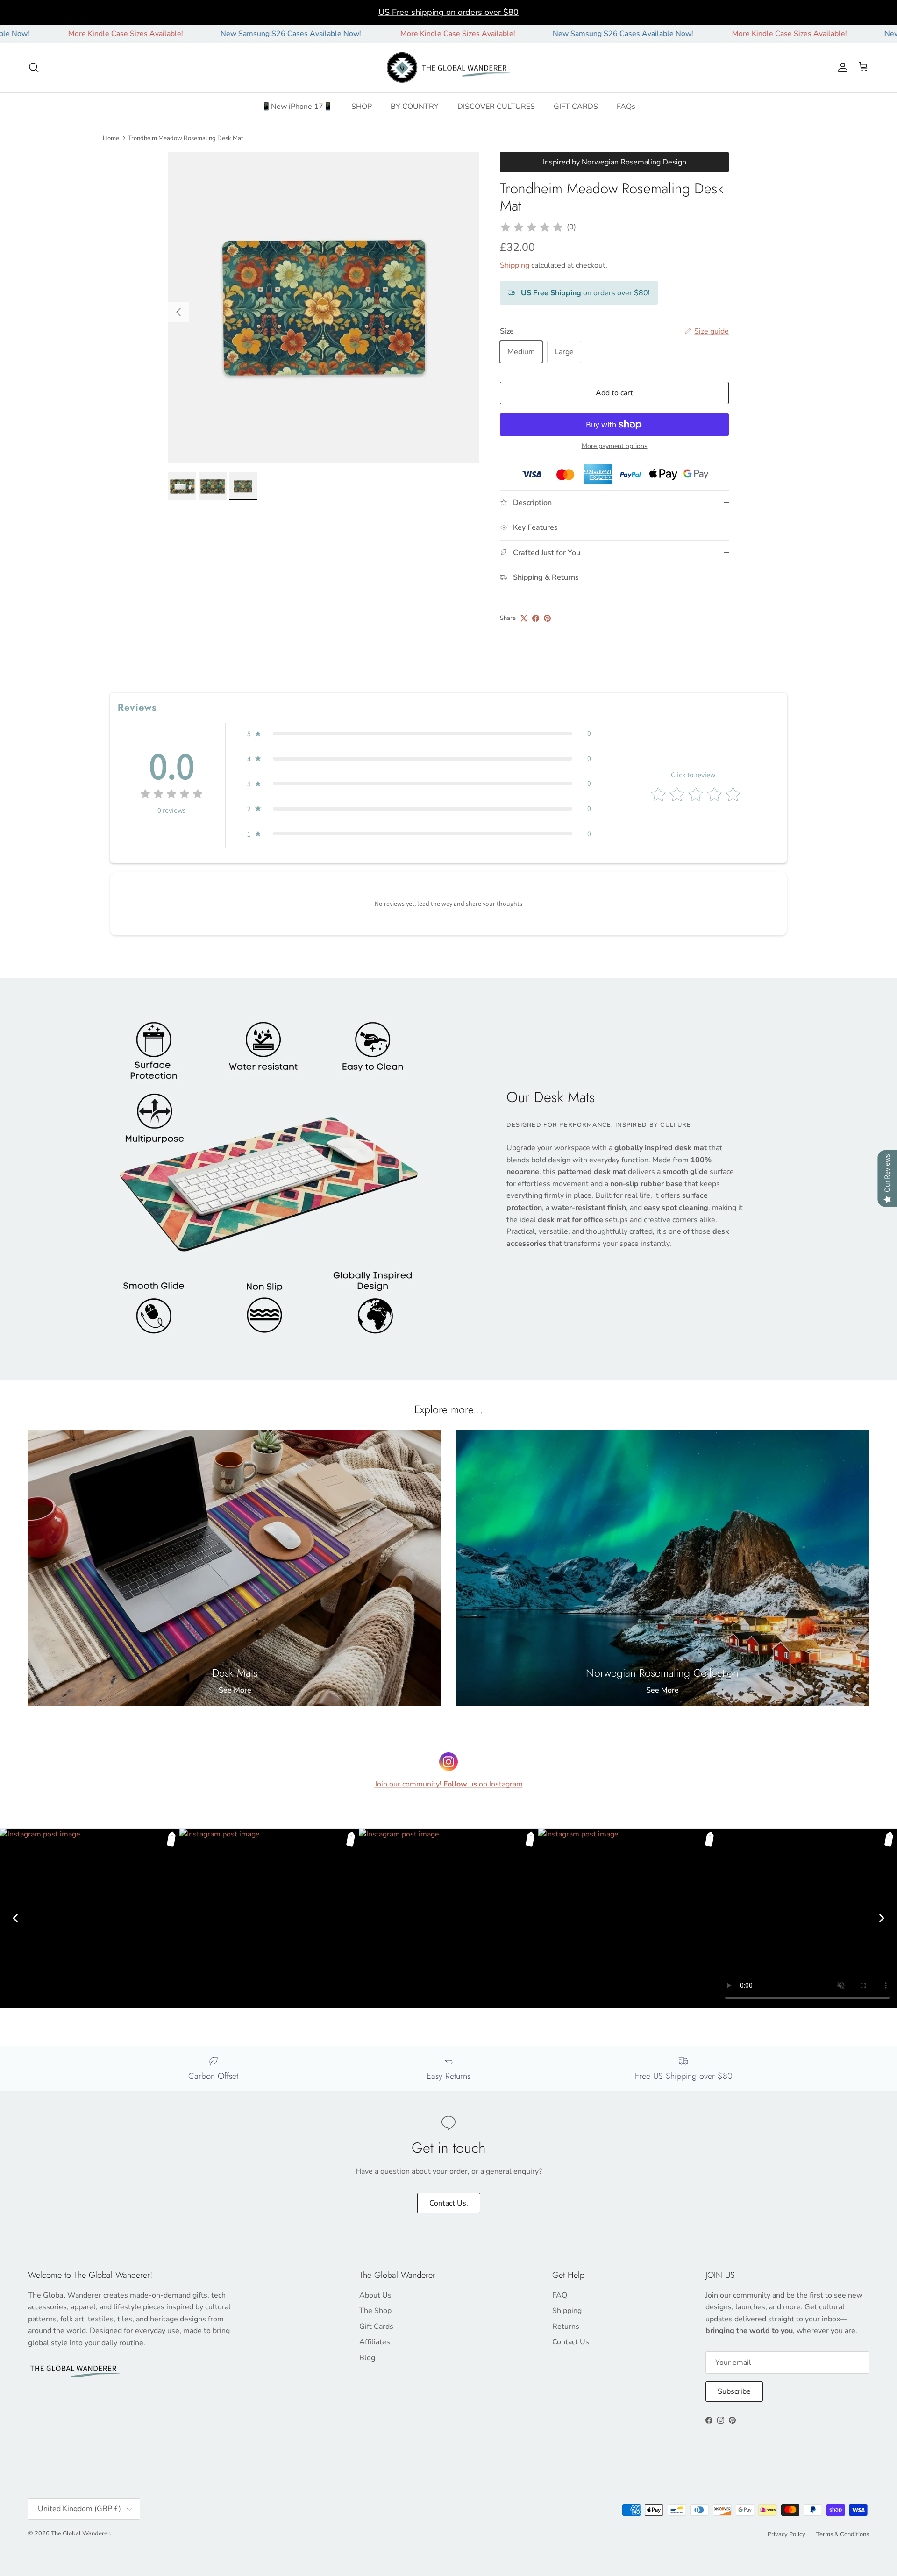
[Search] (34, 67)
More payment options (615, 446)
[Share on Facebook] (536, 618)
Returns (566, 2327)
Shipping (515, 265)
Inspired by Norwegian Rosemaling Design (615, 162)
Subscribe (734, 2391)
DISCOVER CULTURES (496, 107)
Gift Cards (376, 2327)
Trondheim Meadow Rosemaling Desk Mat (186, 138)
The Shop (375, 2311)
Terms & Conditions (843, 2534)
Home (111, 138)
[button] (419, 733)
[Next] (882, 1918)
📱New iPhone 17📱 (297, 107)
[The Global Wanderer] (449, 68)
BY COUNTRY (415, 107)
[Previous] (15, 1918)
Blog (367, 2358)
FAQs (626, 107)
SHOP (362, 107)
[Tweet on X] (524, 618)
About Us (375, 2295)
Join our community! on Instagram (449, 1784)
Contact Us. (449, 2203)
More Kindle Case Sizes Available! (365, 34)
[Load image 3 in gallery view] (324, 307)
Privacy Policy (787, 2534)
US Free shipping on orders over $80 (448, 12)
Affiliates (375, 2342)
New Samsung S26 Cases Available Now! (198, 34)
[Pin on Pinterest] (547, 618)
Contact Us (571, 2342)
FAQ (560, 2295)
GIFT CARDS (576, 107)
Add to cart (614, 393)
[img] (532, 228)
